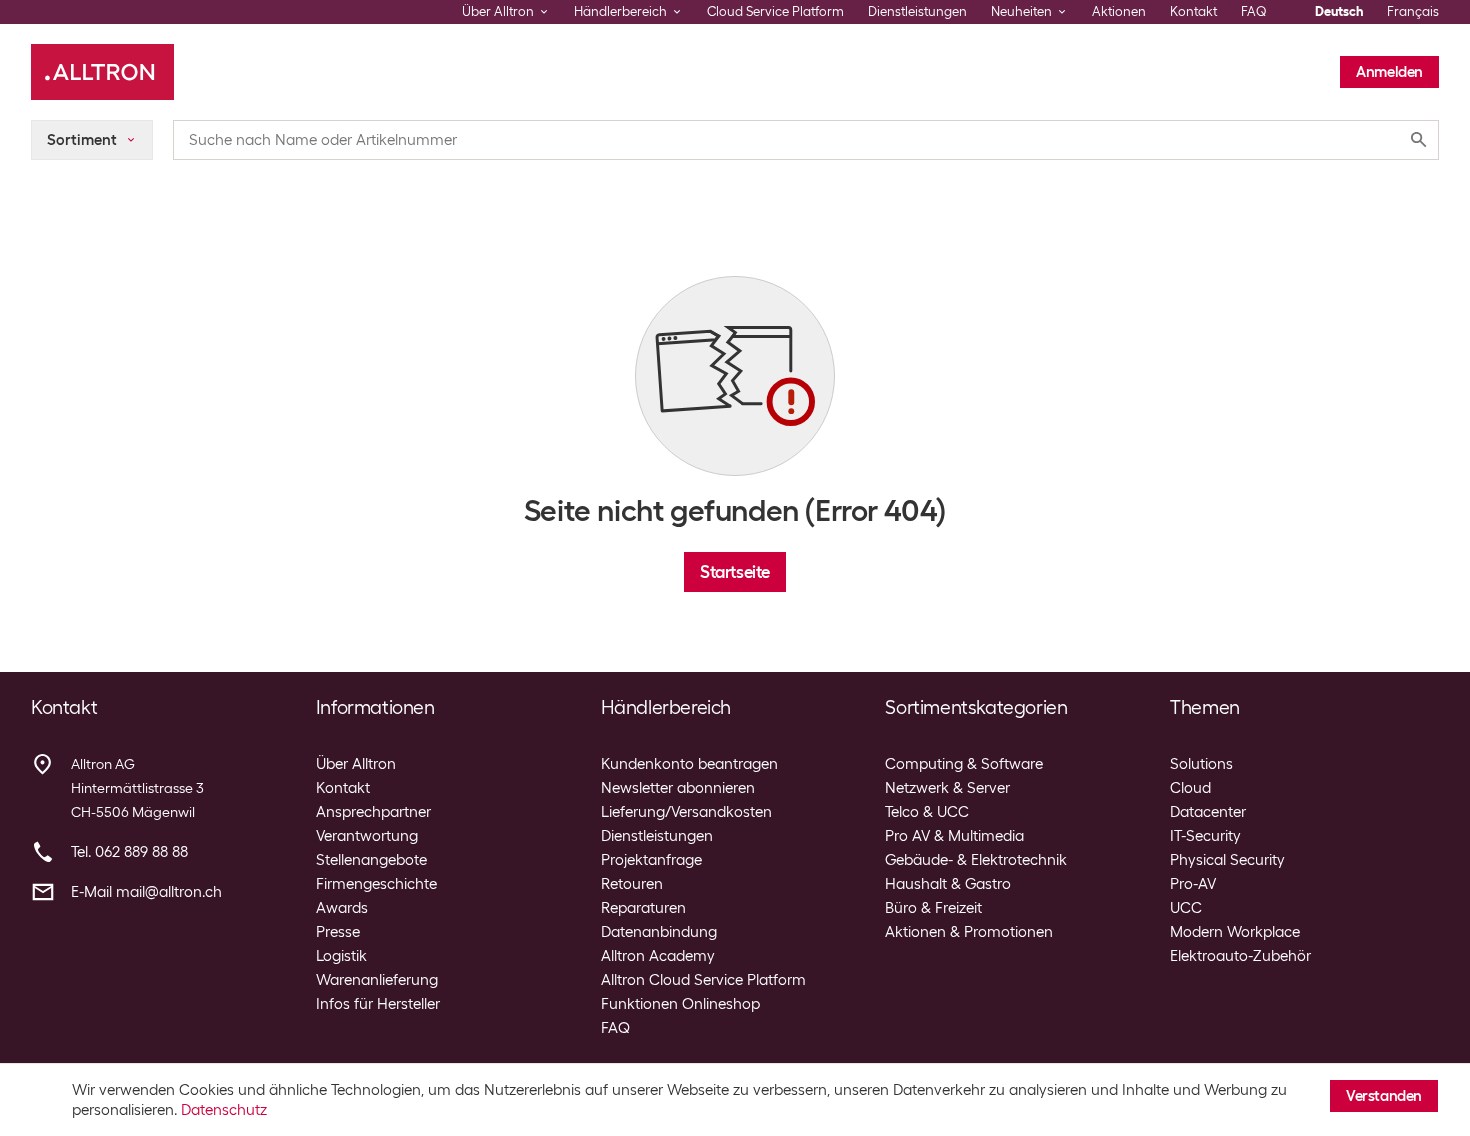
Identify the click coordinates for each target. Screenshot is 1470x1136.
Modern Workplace (1235, 932)
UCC (1186, 908)
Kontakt (1193, 11)
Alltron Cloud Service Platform (703, 980)
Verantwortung (367, 836)
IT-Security (1205, 836)
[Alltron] (102, 72)
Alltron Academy (658, 956)
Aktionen (1119, 11)
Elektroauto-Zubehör (1240, 956)
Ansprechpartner (373, 812)
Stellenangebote (371, 860)
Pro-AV (1193, 884)
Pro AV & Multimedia (954, 836)
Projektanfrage (651, 860)
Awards (342, 908)
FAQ (1254, 11)
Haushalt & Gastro (948, 884)
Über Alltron (356, 764)
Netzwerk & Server (947, 788)
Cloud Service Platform (775, 11)
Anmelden (1389, 72)
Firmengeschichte (376, 884)
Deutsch (1339, 11)
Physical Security (1227, 860)
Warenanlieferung (377, 980)
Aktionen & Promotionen (969, 932)
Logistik (341, 956)
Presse (338, 932)
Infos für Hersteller (378, 1004)
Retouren (632, 884)
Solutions (1201, 764)
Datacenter (1208, 812)
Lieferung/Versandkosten (686, 812)
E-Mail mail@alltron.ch (146, 892)
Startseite (735, 572)
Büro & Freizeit (933, 908)
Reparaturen (643, 908)
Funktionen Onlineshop (680, 1004)
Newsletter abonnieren (678, 788)
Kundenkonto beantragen (689, 764)
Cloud (1190, 788)
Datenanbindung (659, 932)
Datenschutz (224, 1110)
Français (1413, 11)
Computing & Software (964, 764)
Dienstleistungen (917, 11)
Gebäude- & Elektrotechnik (976, 860)
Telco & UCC (927, 812)
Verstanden (1384, 1096)
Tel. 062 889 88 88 (129, 852)
